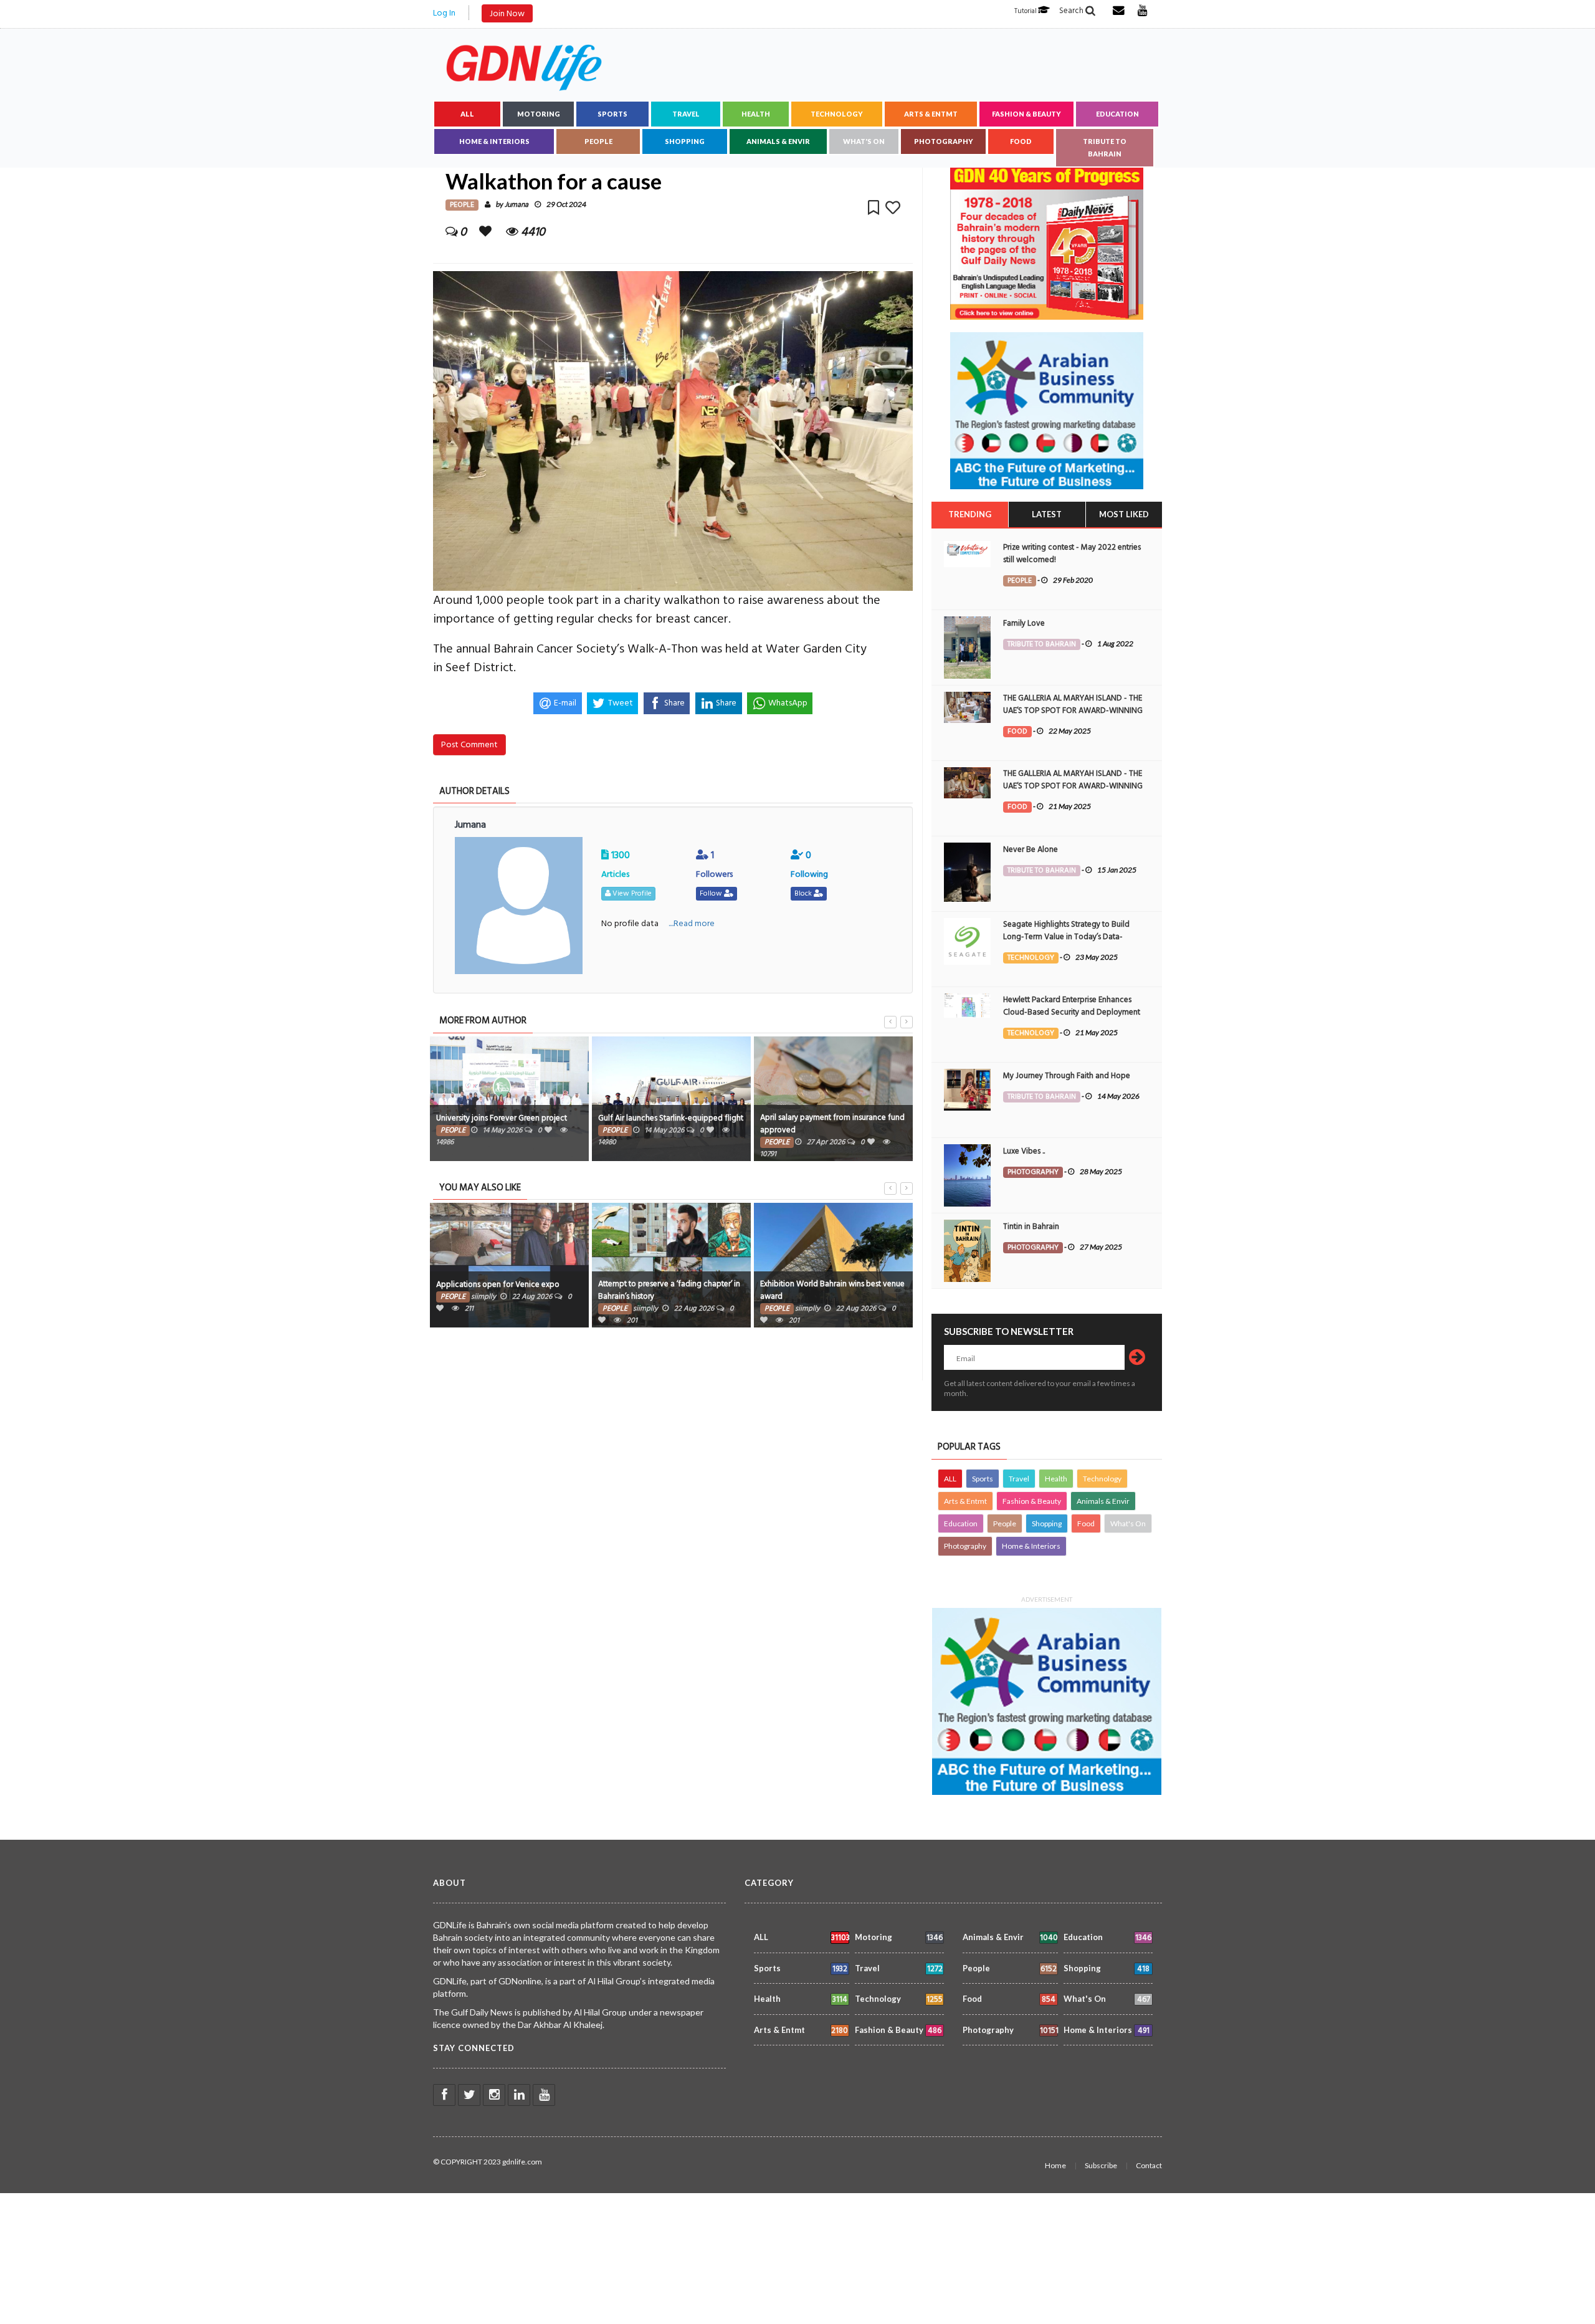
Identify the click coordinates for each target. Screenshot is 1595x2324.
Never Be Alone (1031, 849)
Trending (970, 514)
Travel (686, 114)
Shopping (685, 141)
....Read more (692, 923)
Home (1055, 2165)
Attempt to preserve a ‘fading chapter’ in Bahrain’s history (669, 1290)
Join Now (507, 13)
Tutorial (1026, 11)
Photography (944, 141)
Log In (444, 13)
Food (1021, 141)
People (598, 141)
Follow (712, 893)
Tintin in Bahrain (1031, 1227)
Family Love (1024, 623)
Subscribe (1101, 2165)
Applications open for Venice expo (498, 1284)
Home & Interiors (494, 141)
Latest (1047, 514)
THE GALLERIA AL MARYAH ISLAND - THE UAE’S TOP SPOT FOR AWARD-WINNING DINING (1073, 710)
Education (1117, 114)
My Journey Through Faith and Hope (1067, 1076)
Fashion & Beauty (1026, 114)
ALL (467, 114)
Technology (837, 114)
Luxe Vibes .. (1024, 1151)
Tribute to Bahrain (1105, 147)
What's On (864, 141)
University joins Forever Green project (502, 1118)
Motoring (539, 114)
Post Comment (469, 744)
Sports (612, 114)
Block (804, 893)
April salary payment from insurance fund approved (832, 1124)
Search (1072, 11)
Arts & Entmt (931, 114)
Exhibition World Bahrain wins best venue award (832, 1290)
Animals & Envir (778, 141)
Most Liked (1124, 514)
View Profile (631, 893)
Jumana (517, 205)
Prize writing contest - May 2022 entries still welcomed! (1072, 553)
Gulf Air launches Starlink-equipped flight (671, 1118)
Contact (1149, 2165)
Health (756, 114)
